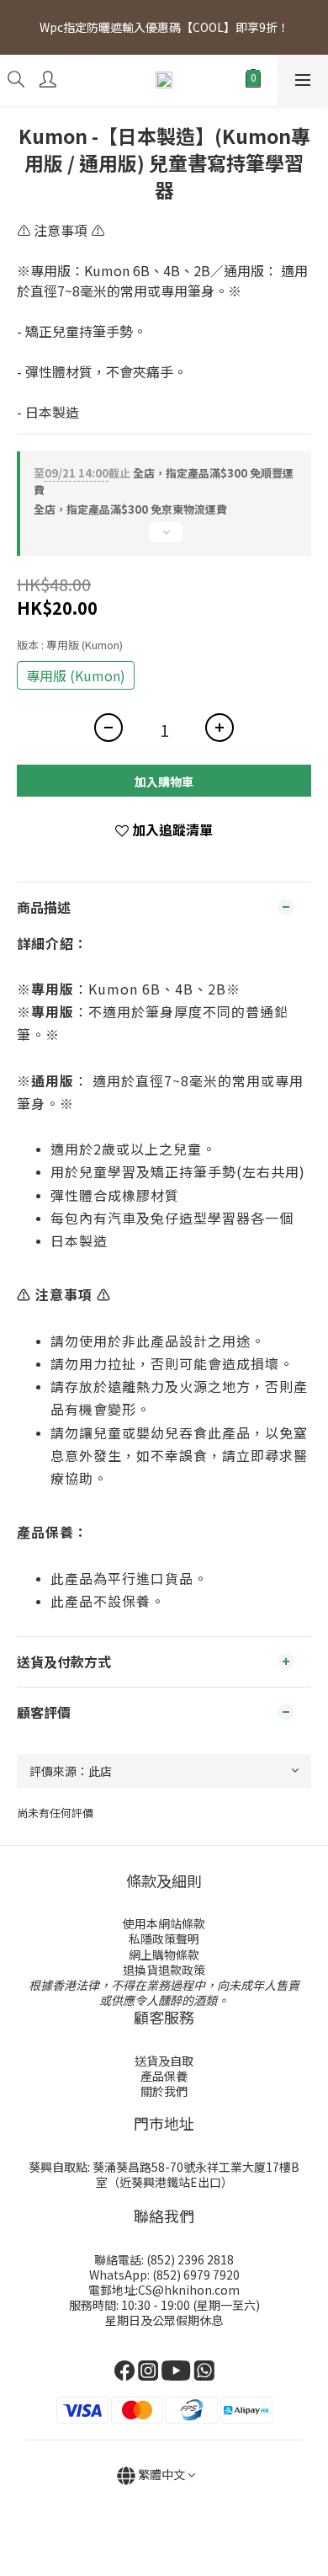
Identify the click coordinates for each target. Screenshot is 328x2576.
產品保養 (164, 2076)
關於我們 (164, 2091)
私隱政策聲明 (164, 1939)
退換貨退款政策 (164, 1970)
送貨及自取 (164, 2061)
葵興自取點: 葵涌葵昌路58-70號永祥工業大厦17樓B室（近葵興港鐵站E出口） (164, 2174)
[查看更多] (164, 539)
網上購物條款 (164, 1955)
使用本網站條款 (164, 1923)
